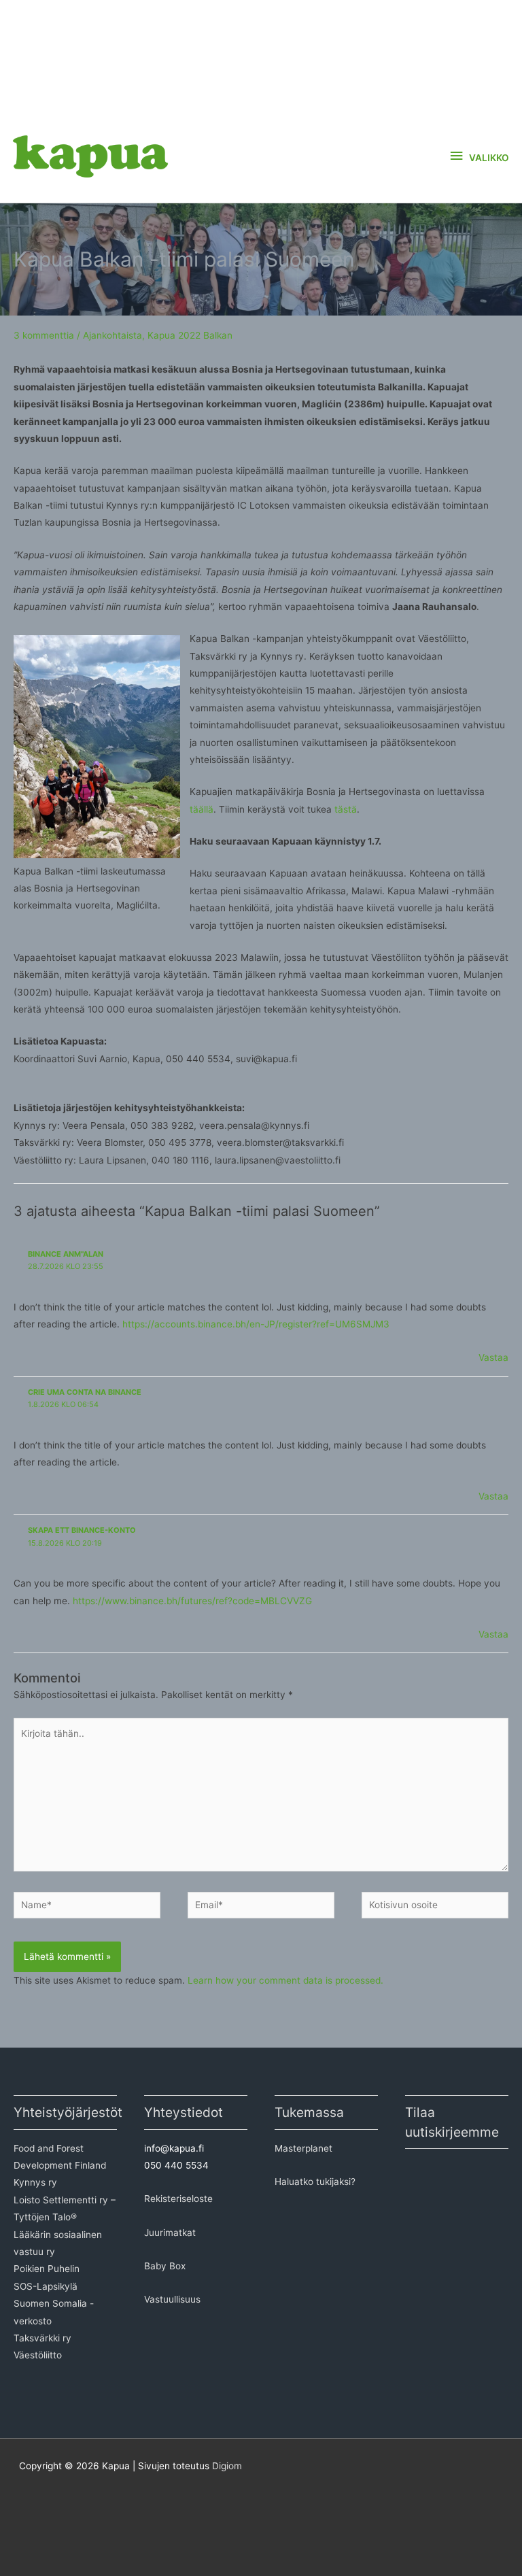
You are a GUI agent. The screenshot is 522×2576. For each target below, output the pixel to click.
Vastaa (493, 1357)
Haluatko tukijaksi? (315, 2182)
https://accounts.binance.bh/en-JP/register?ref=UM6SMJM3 (256, 1324)
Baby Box (165, 2266)
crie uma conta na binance (85, 1392)
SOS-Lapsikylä (46, 2286)
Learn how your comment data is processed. (285, 1980)
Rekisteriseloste (178, 2199)
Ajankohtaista (112, 335)
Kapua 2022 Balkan (190, 335)
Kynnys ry (35, 2182)
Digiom (227, 2466)
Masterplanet (303, 2148)
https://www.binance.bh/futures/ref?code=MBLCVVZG (192, 1601)
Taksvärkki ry (42, 2338)
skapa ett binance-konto (82, 1530)
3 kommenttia (44, 335)
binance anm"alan (66, 1254)
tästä (346, 809)
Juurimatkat (170, 2233)
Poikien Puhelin (47, 2269)
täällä (202, 809)
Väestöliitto (38, 2355)
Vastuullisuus (172, 2299)
